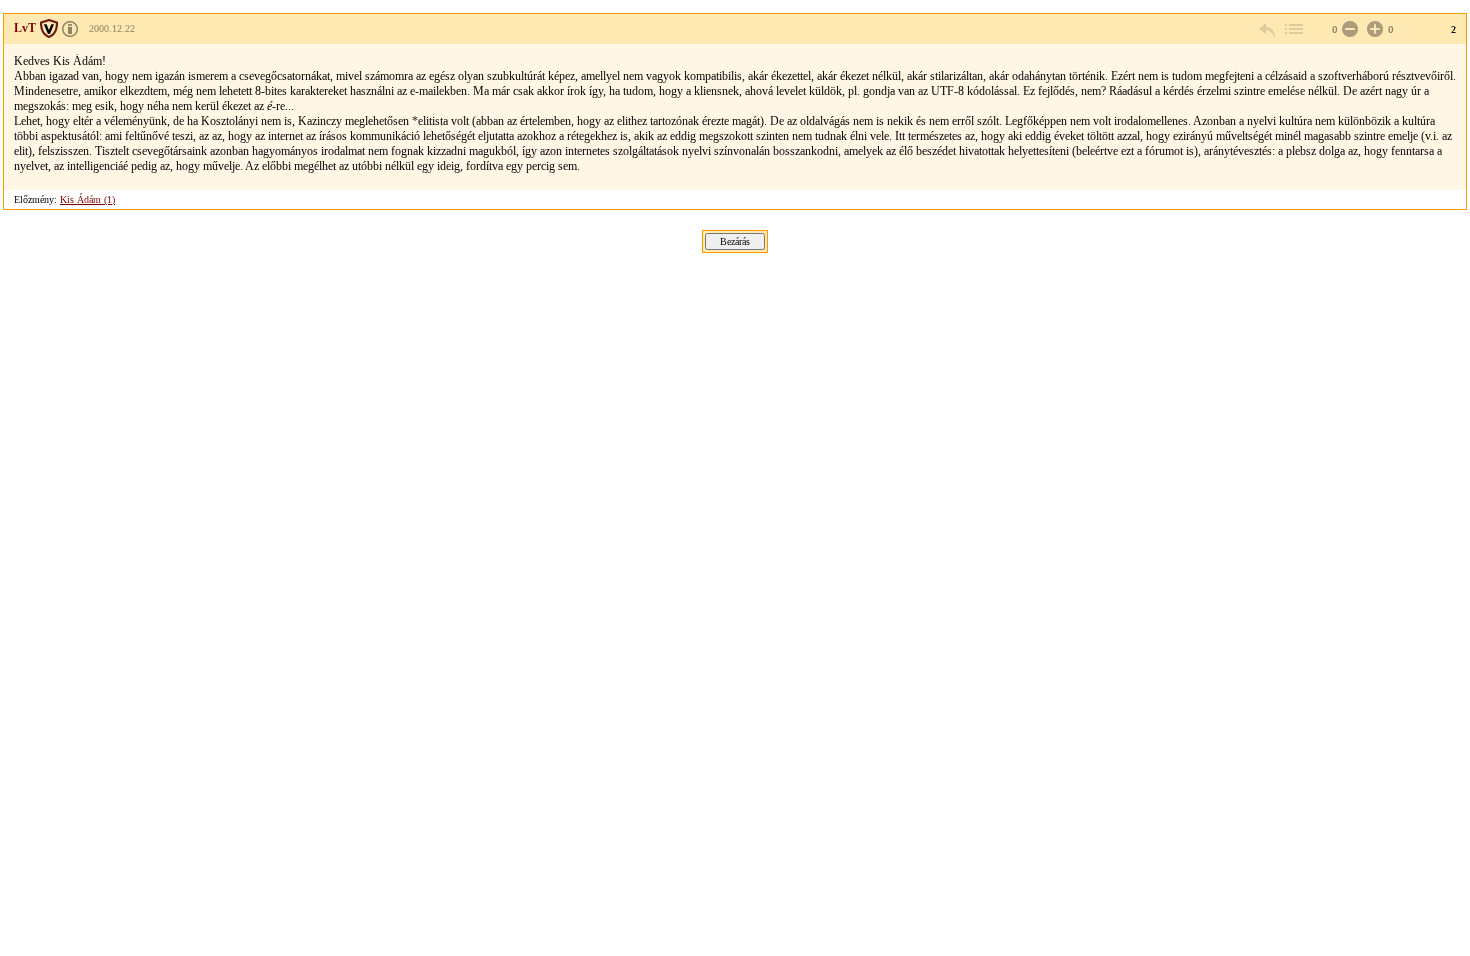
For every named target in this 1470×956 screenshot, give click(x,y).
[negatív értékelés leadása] (1348, 29)
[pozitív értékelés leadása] (1373, 29)
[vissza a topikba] (1293, 29)
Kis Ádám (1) (87, 199)
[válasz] (1268, 29)
